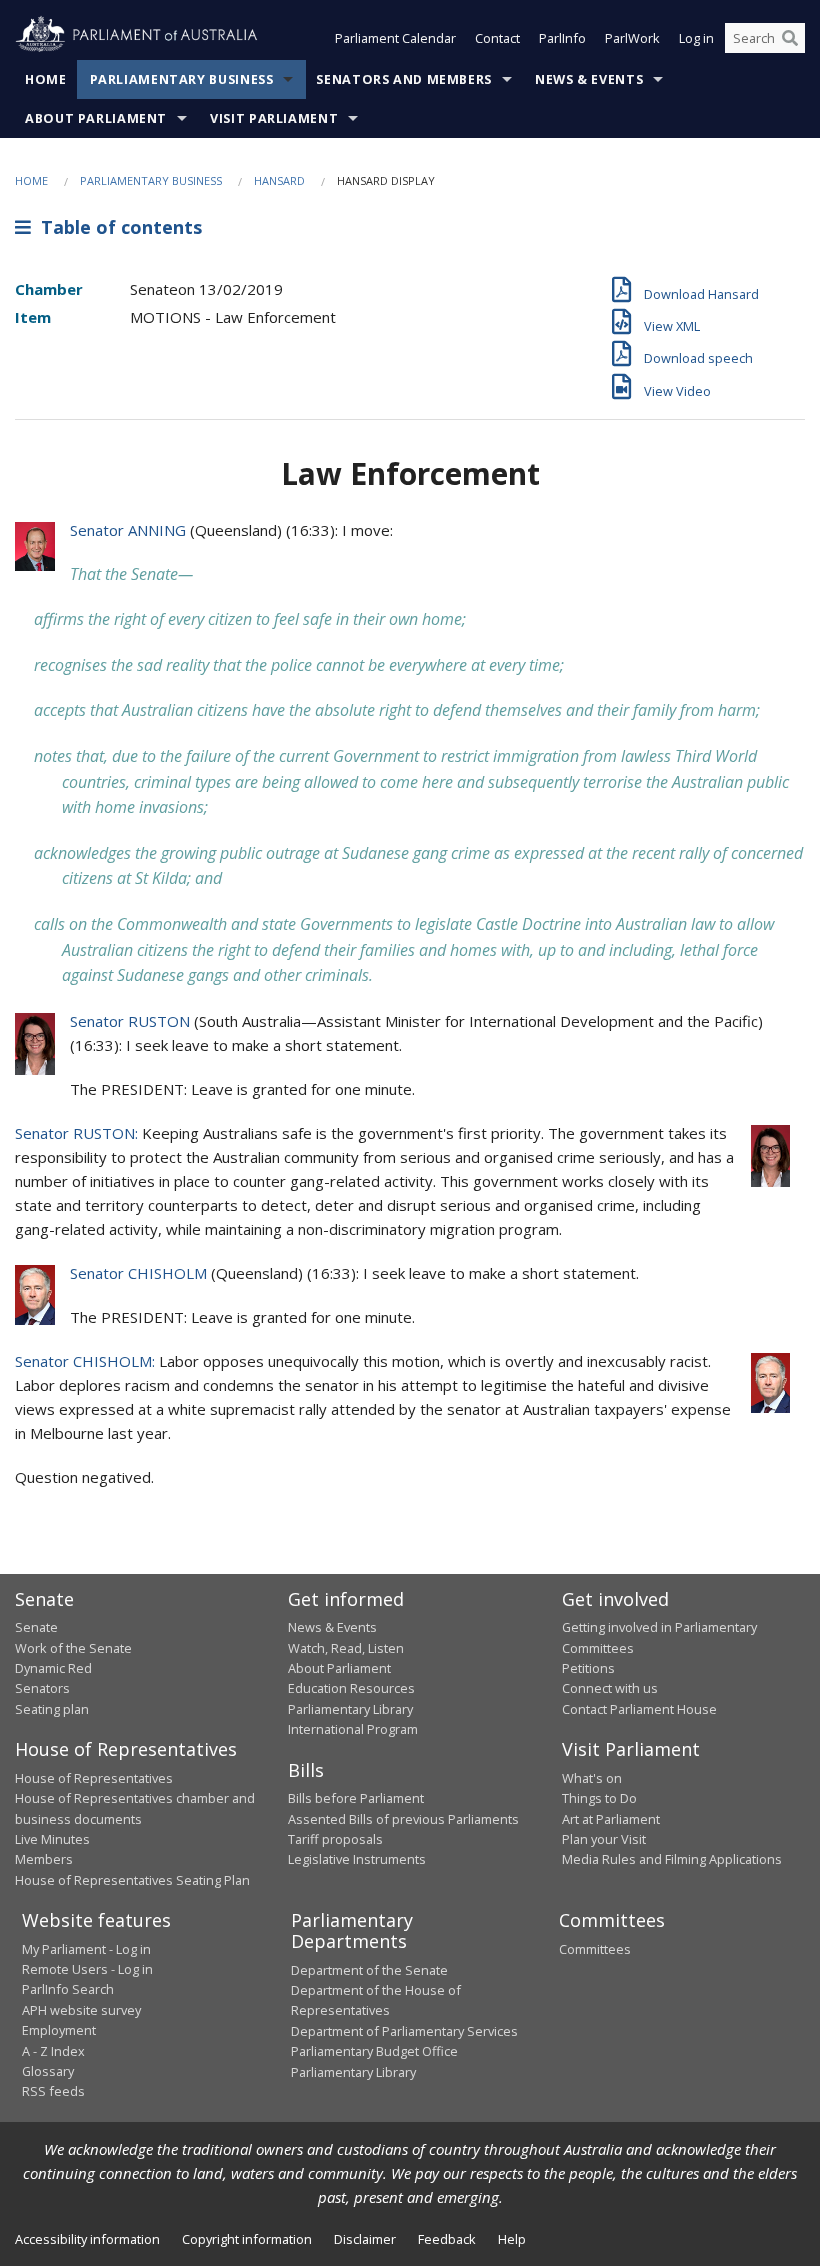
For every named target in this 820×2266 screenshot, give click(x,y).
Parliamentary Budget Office (374, 2051)
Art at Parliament (611, 1819)
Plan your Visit (604, 1839)
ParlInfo (562, 38)
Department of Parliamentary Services (404, 2031)
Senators (42, 1688)
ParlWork (632, 38)
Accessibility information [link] (87, 2239)
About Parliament (96, 118)
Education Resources (351, 1688)
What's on (592, 1778)
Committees (595, 1949)
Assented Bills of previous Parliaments (403, 1819)
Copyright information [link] (247, 2239)
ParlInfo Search (68, 1989)
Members (44, 1859)
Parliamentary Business (182, 79)
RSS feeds (53, 2091)
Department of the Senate (369, 1970)
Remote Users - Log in (87, 1969)
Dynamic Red (53, 1668)
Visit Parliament (274, 118)
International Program (353, 1729)
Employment (59, 2030)
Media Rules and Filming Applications (672, 1859)
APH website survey (81, 2010)
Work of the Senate (73, 1648)
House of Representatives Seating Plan (132, 1880)
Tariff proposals (335, 1839)
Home (46, 79)
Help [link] (512, 2239)
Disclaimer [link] (365, 2239)
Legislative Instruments (357, 1859)
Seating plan (52, 1709)
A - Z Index (53, 2051)
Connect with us (610, 1688)
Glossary (48, 2071)
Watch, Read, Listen (346, 1648)
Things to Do (599, 1798)
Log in (696, 38)
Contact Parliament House (639, 1709)
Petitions (588, 1668)
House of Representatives (94, 1778)
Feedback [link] (447, 2239)
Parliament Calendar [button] (395, 38)
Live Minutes (52, 1839)
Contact (497, 38)
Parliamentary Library (350, 1709)
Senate (36, 1627)
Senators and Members (404, 79)
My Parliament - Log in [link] (86, 1949)
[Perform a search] (790, 38)
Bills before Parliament (356, 1798)
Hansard (279, 180)
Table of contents (116, 227)
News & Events (589, 79)
